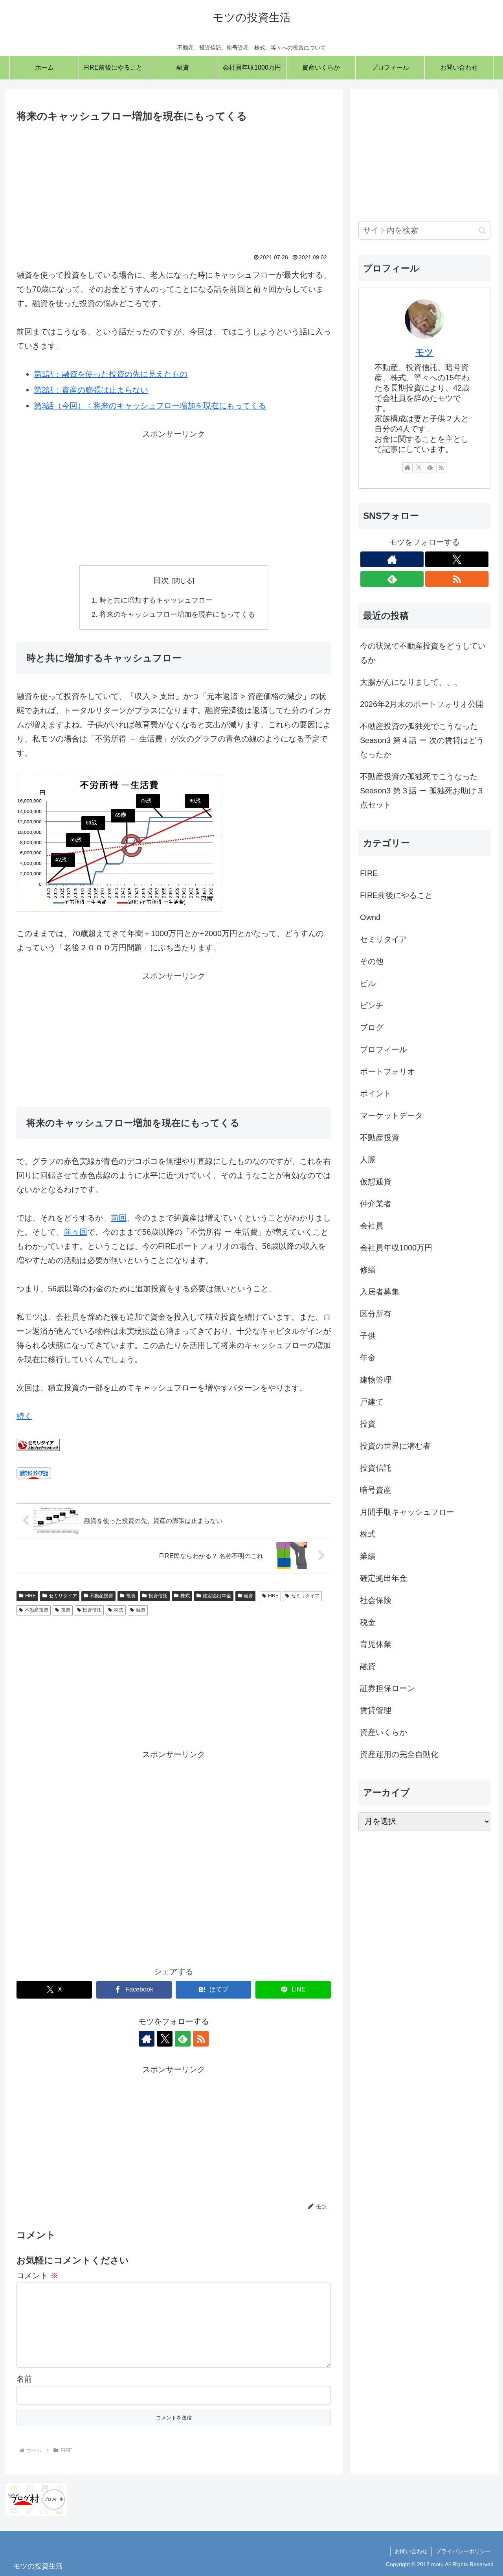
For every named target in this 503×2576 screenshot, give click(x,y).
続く (24, 1416)
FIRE (30, 1596)
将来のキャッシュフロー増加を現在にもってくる (177, 614)
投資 (131, 1596)
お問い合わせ (411, 2551)
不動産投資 (101, 1596)
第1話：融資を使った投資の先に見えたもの (111, 374)
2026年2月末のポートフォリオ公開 (422, 704)
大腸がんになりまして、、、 (411, 682)
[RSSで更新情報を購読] (201, 2039)
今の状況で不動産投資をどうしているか (423, 653)
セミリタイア (63, 1596)
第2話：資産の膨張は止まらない (91, 390)
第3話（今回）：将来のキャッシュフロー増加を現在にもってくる (150, 406)
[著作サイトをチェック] (147, 2039)
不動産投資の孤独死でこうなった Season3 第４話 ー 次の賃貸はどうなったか (422, 740)
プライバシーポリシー (463, 2551)
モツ (424, 352)
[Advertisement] (174, 184)
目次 (161, 580)
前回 (119, 1218)
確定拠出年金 (217, 1596)
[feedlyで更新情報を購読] (183, 2039)
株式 (185, 1596)
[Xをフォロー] (165, 2039)
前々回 (75, 1232)
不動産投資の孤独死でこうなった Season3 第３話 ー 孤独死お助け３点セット (422, 791)
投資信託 (158, 1596)
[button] (482, 230)
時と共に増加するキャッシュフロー (156, 600)
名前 (24, 2379)
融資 (248, 1596)
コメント (37, 2275)
